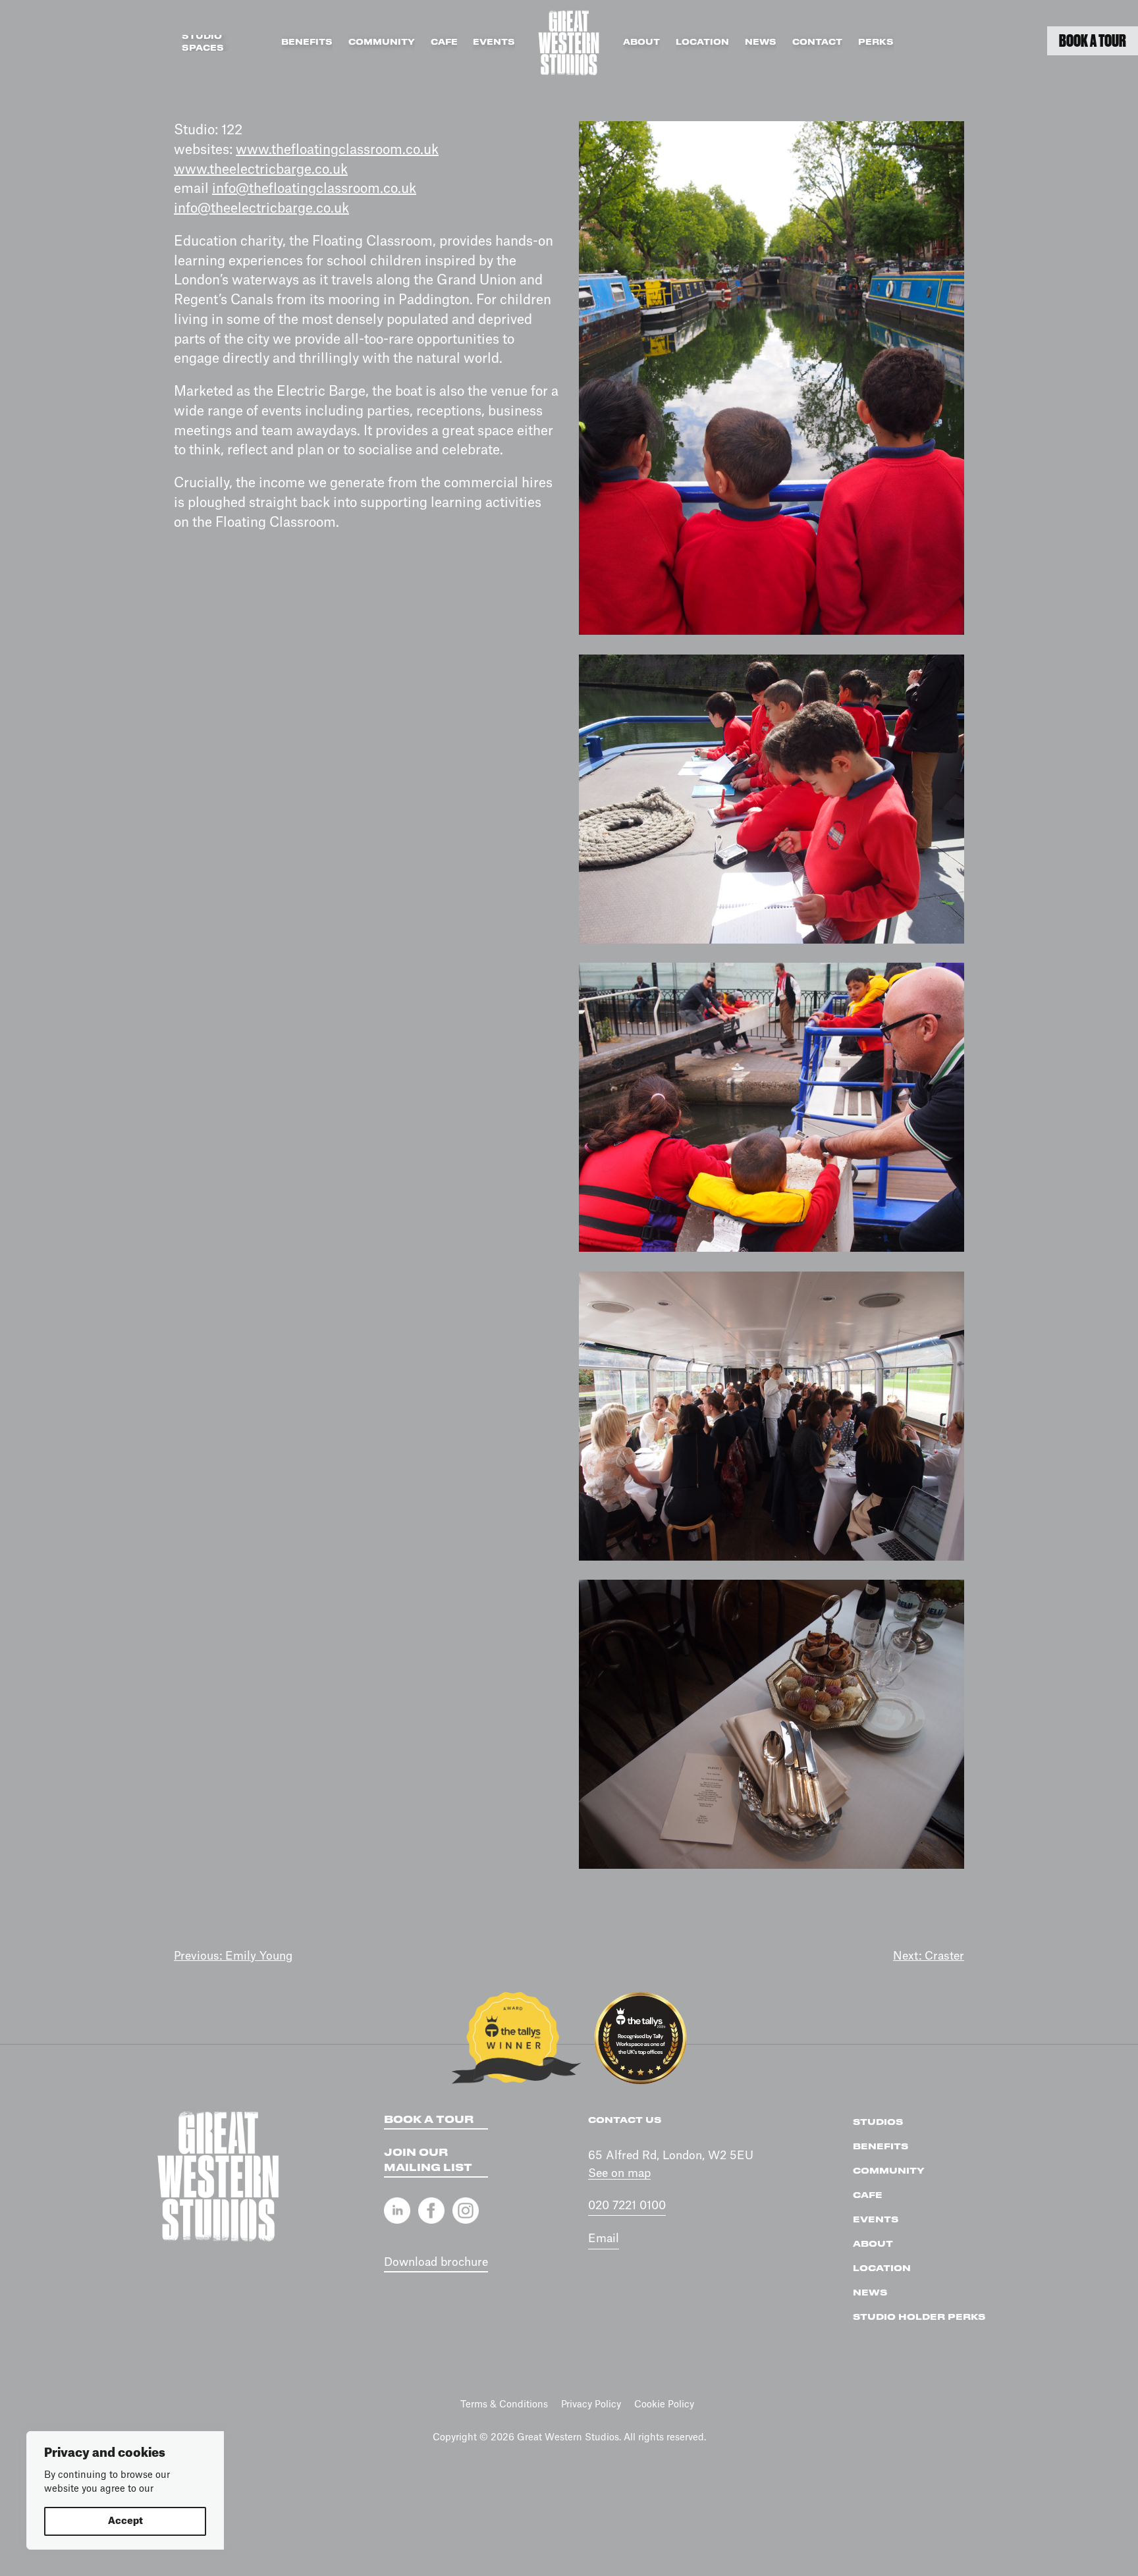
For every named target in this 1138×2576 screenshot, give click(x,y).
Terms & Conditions (504, 2405)
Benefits (307, 42)
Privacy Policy (591, 2405)
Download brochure (436, 2262)
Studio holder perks (919, 2317)
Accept (125, 2521)
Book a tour (429, 2120)
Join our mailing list (428, 2160)
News (761, 42)
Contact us (625, 2120)
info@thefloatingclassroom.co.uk (314, 189)
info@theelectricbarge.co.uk (261, 209)
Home (569, 43)
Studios (878, 2122)
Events (494, 42)
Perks (876, 42)
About (641, 42)
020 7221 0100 (627, 2206)
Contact (817, 42)
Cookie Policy (664, 2405)
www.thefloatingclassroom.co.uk (337, 150)
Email (604, 2239)
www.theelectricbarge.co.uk (261, 170)
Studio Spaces (203, 43)
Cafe (444, 42)
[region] (125, 2490)
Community (382, 42)
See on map (619, 2173)
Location (702, 42)
